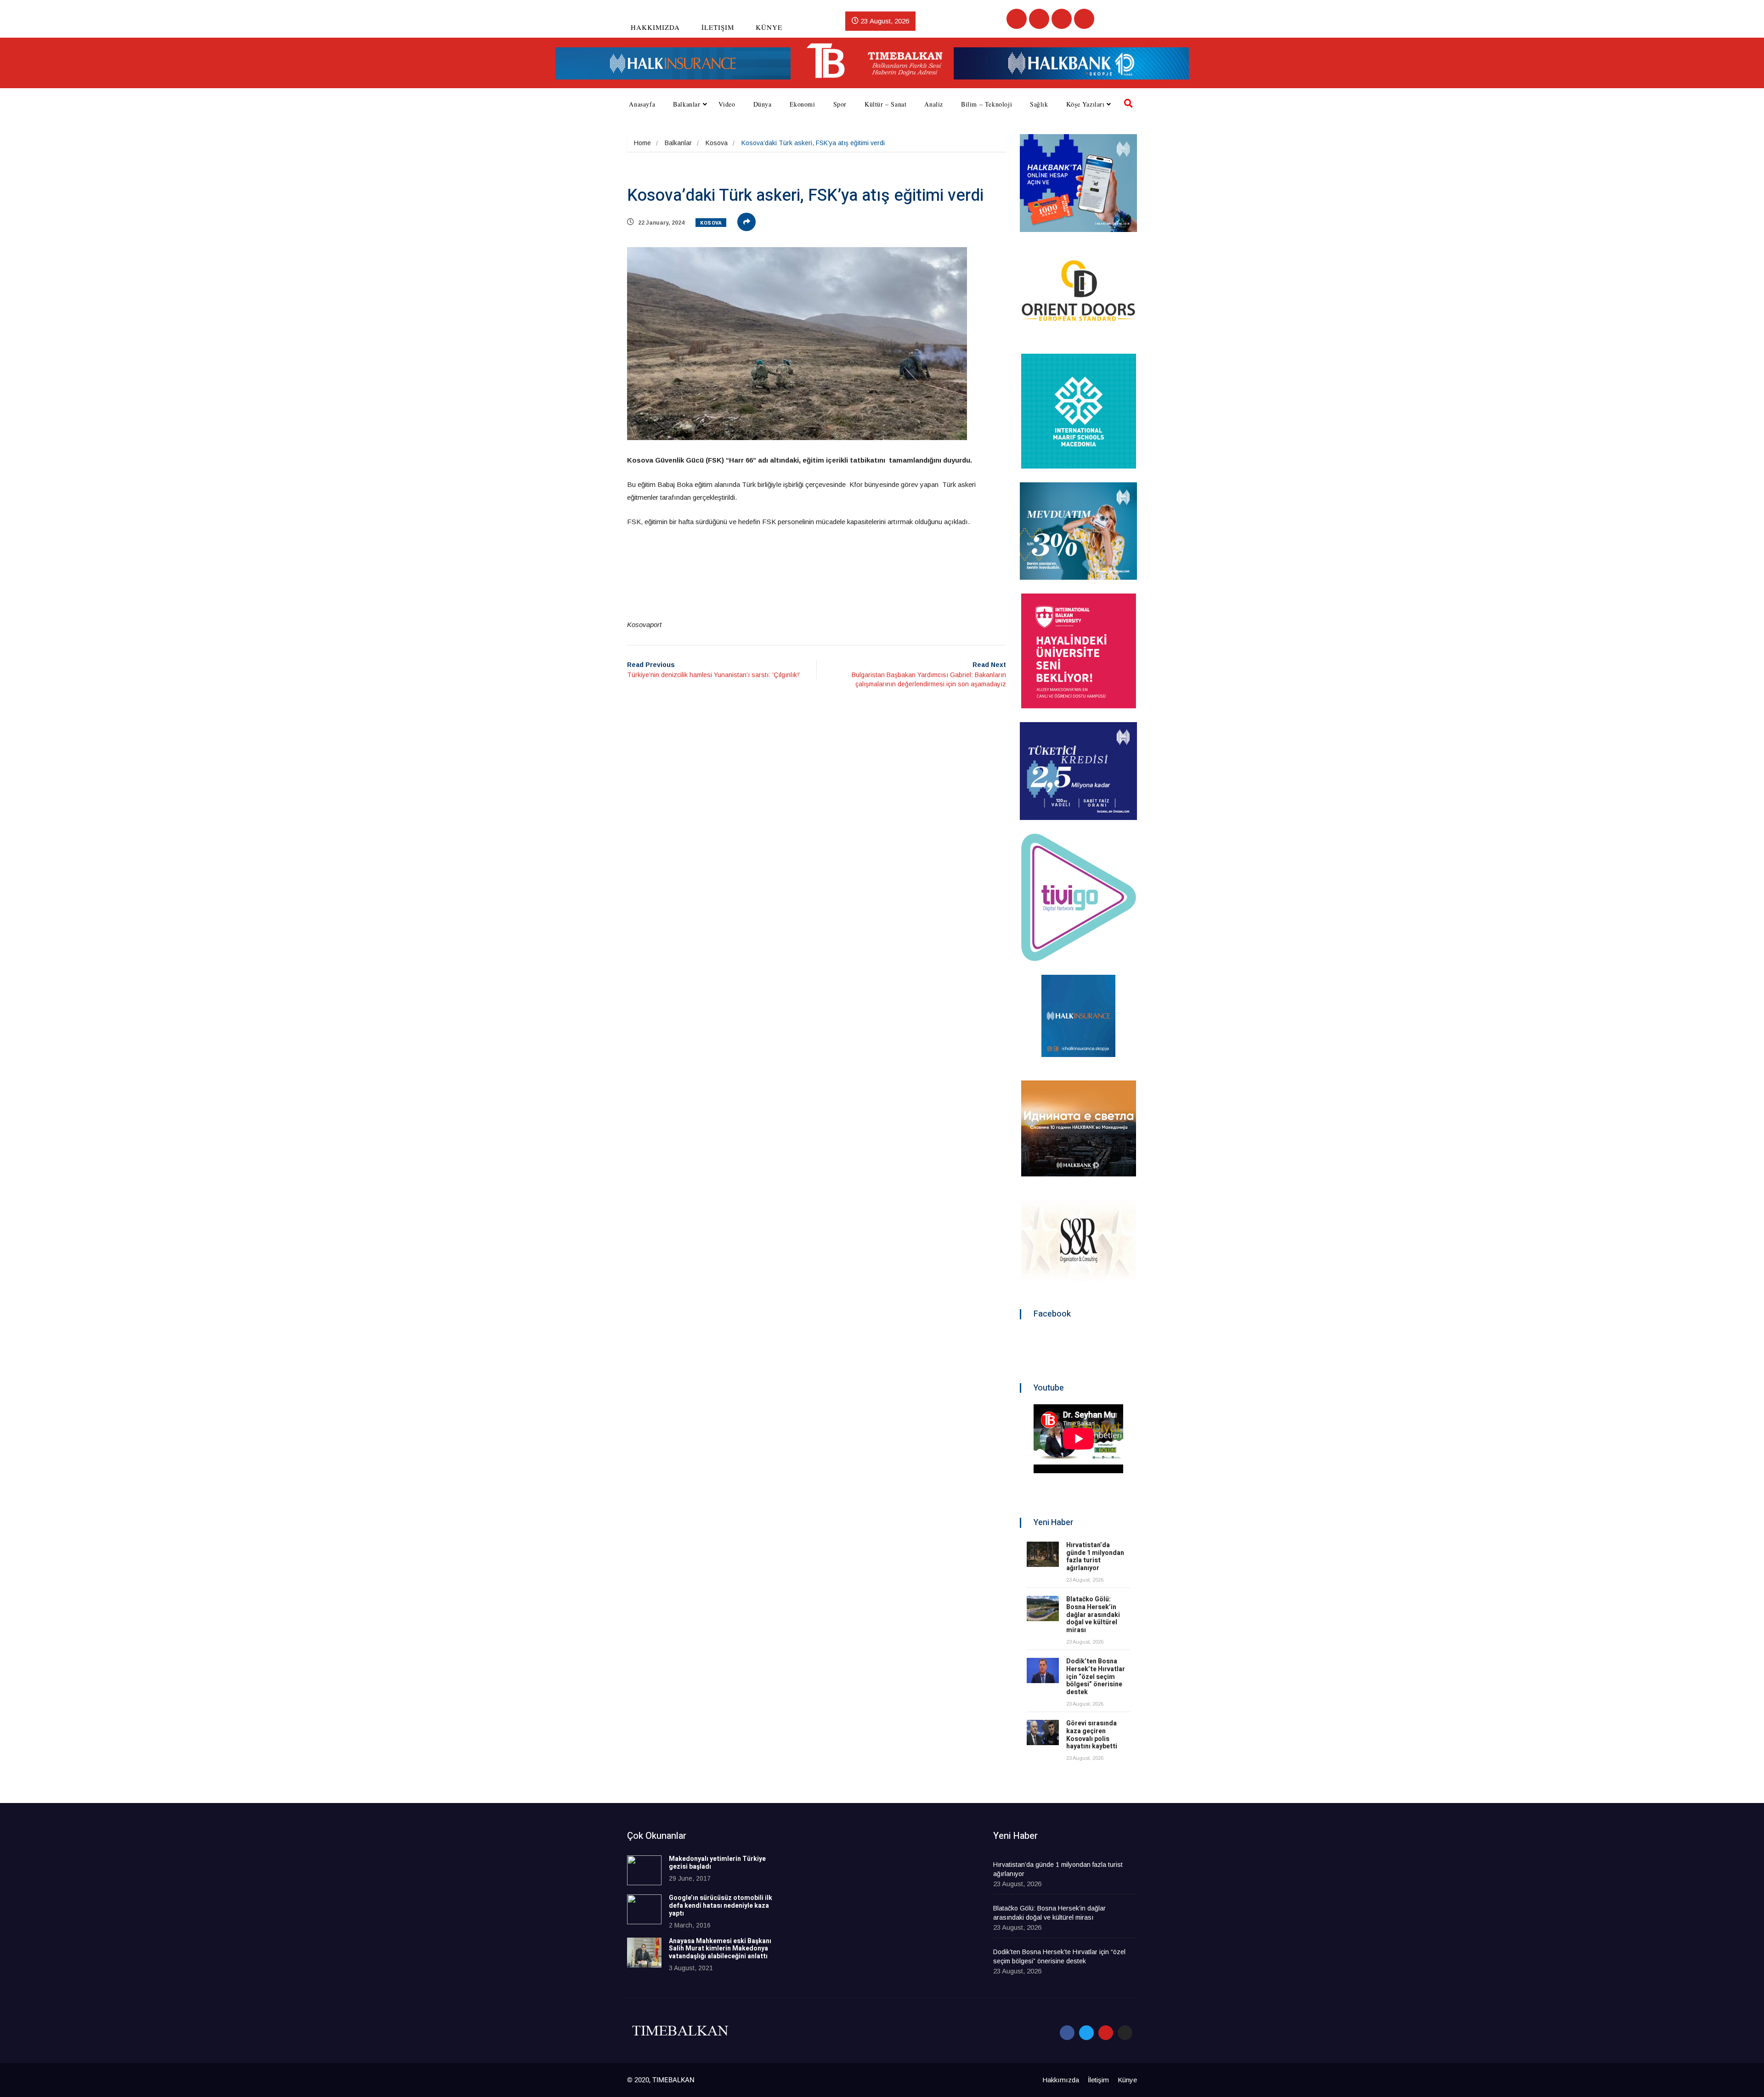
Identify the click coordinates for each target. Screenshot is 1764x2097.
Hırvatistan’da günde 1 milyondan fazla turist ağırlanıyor (1095, 1557)
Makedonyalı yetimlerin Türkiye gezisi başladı (717, 1863)
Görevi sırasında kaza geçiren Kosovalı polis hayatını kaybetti (1092, 1735)
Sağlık (1039, 104)
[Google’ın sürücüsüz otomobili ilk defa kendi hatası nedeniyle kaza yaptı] (644, 1909)
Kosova (717, 143)
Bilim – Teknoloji (987, 104)
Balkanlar (687, 104)
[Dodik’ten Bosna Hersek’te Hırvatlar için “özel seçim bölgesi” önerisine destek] (1043, 1670)
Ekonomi (803, 104)
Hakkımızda (655, 27)
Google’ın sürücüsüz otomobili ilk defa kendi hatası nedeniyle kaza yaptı (721, 1906)
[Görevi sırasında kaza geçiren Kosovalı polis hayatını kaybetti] (1043, 1732)
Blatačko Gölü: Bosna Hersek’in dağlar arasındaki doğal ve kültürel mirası (1093, 1615)
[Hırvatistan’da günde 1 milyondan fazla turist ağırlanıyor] (1043, 1554)
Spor (840, 104)
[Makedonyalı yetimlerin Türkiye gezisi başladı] (644, 1870)
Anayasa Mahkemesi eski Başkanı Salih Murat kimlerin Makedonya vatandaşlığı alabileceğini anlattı (720, 1949)
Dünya (763, 104)
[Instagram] (1084, 19)
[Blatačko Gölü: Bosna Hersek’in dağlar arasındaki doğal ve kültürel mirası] (1043, 1608)
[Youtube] (1062, 19)
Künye (769, 27)
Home (642, 143)
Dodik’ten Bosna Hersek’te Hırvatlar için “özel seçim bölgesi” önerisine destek (1096, 1677)
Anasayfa (642, 104)
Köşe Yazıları (1086, 104)
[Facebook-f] (1067, 2033)
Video (727, 104)
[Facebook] (1017, 19)
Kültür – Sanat (885, 104)
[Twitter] (1039, 19)
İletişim (718, 27)
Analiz (934, 104)
